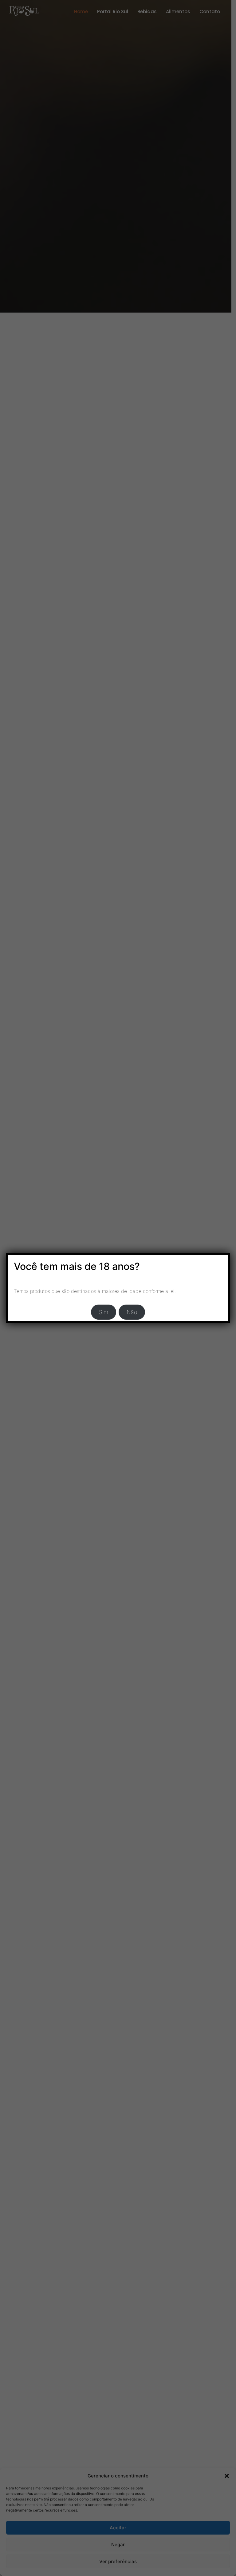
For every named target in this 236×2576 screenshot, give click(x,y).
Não (132, 1312)
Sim (104, 1312)
